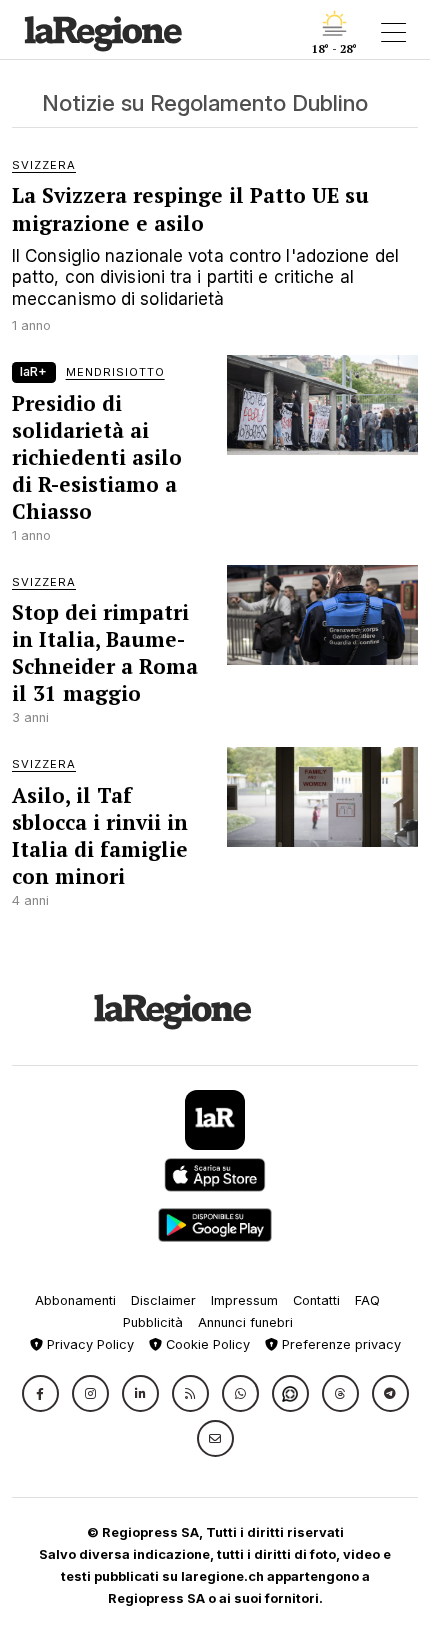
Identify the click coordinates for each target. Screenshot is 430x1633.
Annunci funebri (245, 1322)
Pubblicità (153, 1322)
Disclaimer (163, 1300)
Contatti (316, 1300)
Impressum (244, 1300)
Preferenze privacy (339, 1344)
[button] (40, 1393)
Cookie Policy (206, 1344)
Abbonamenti (75, 1300)
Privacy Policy (88, 1344)
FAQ (367, 1300)
